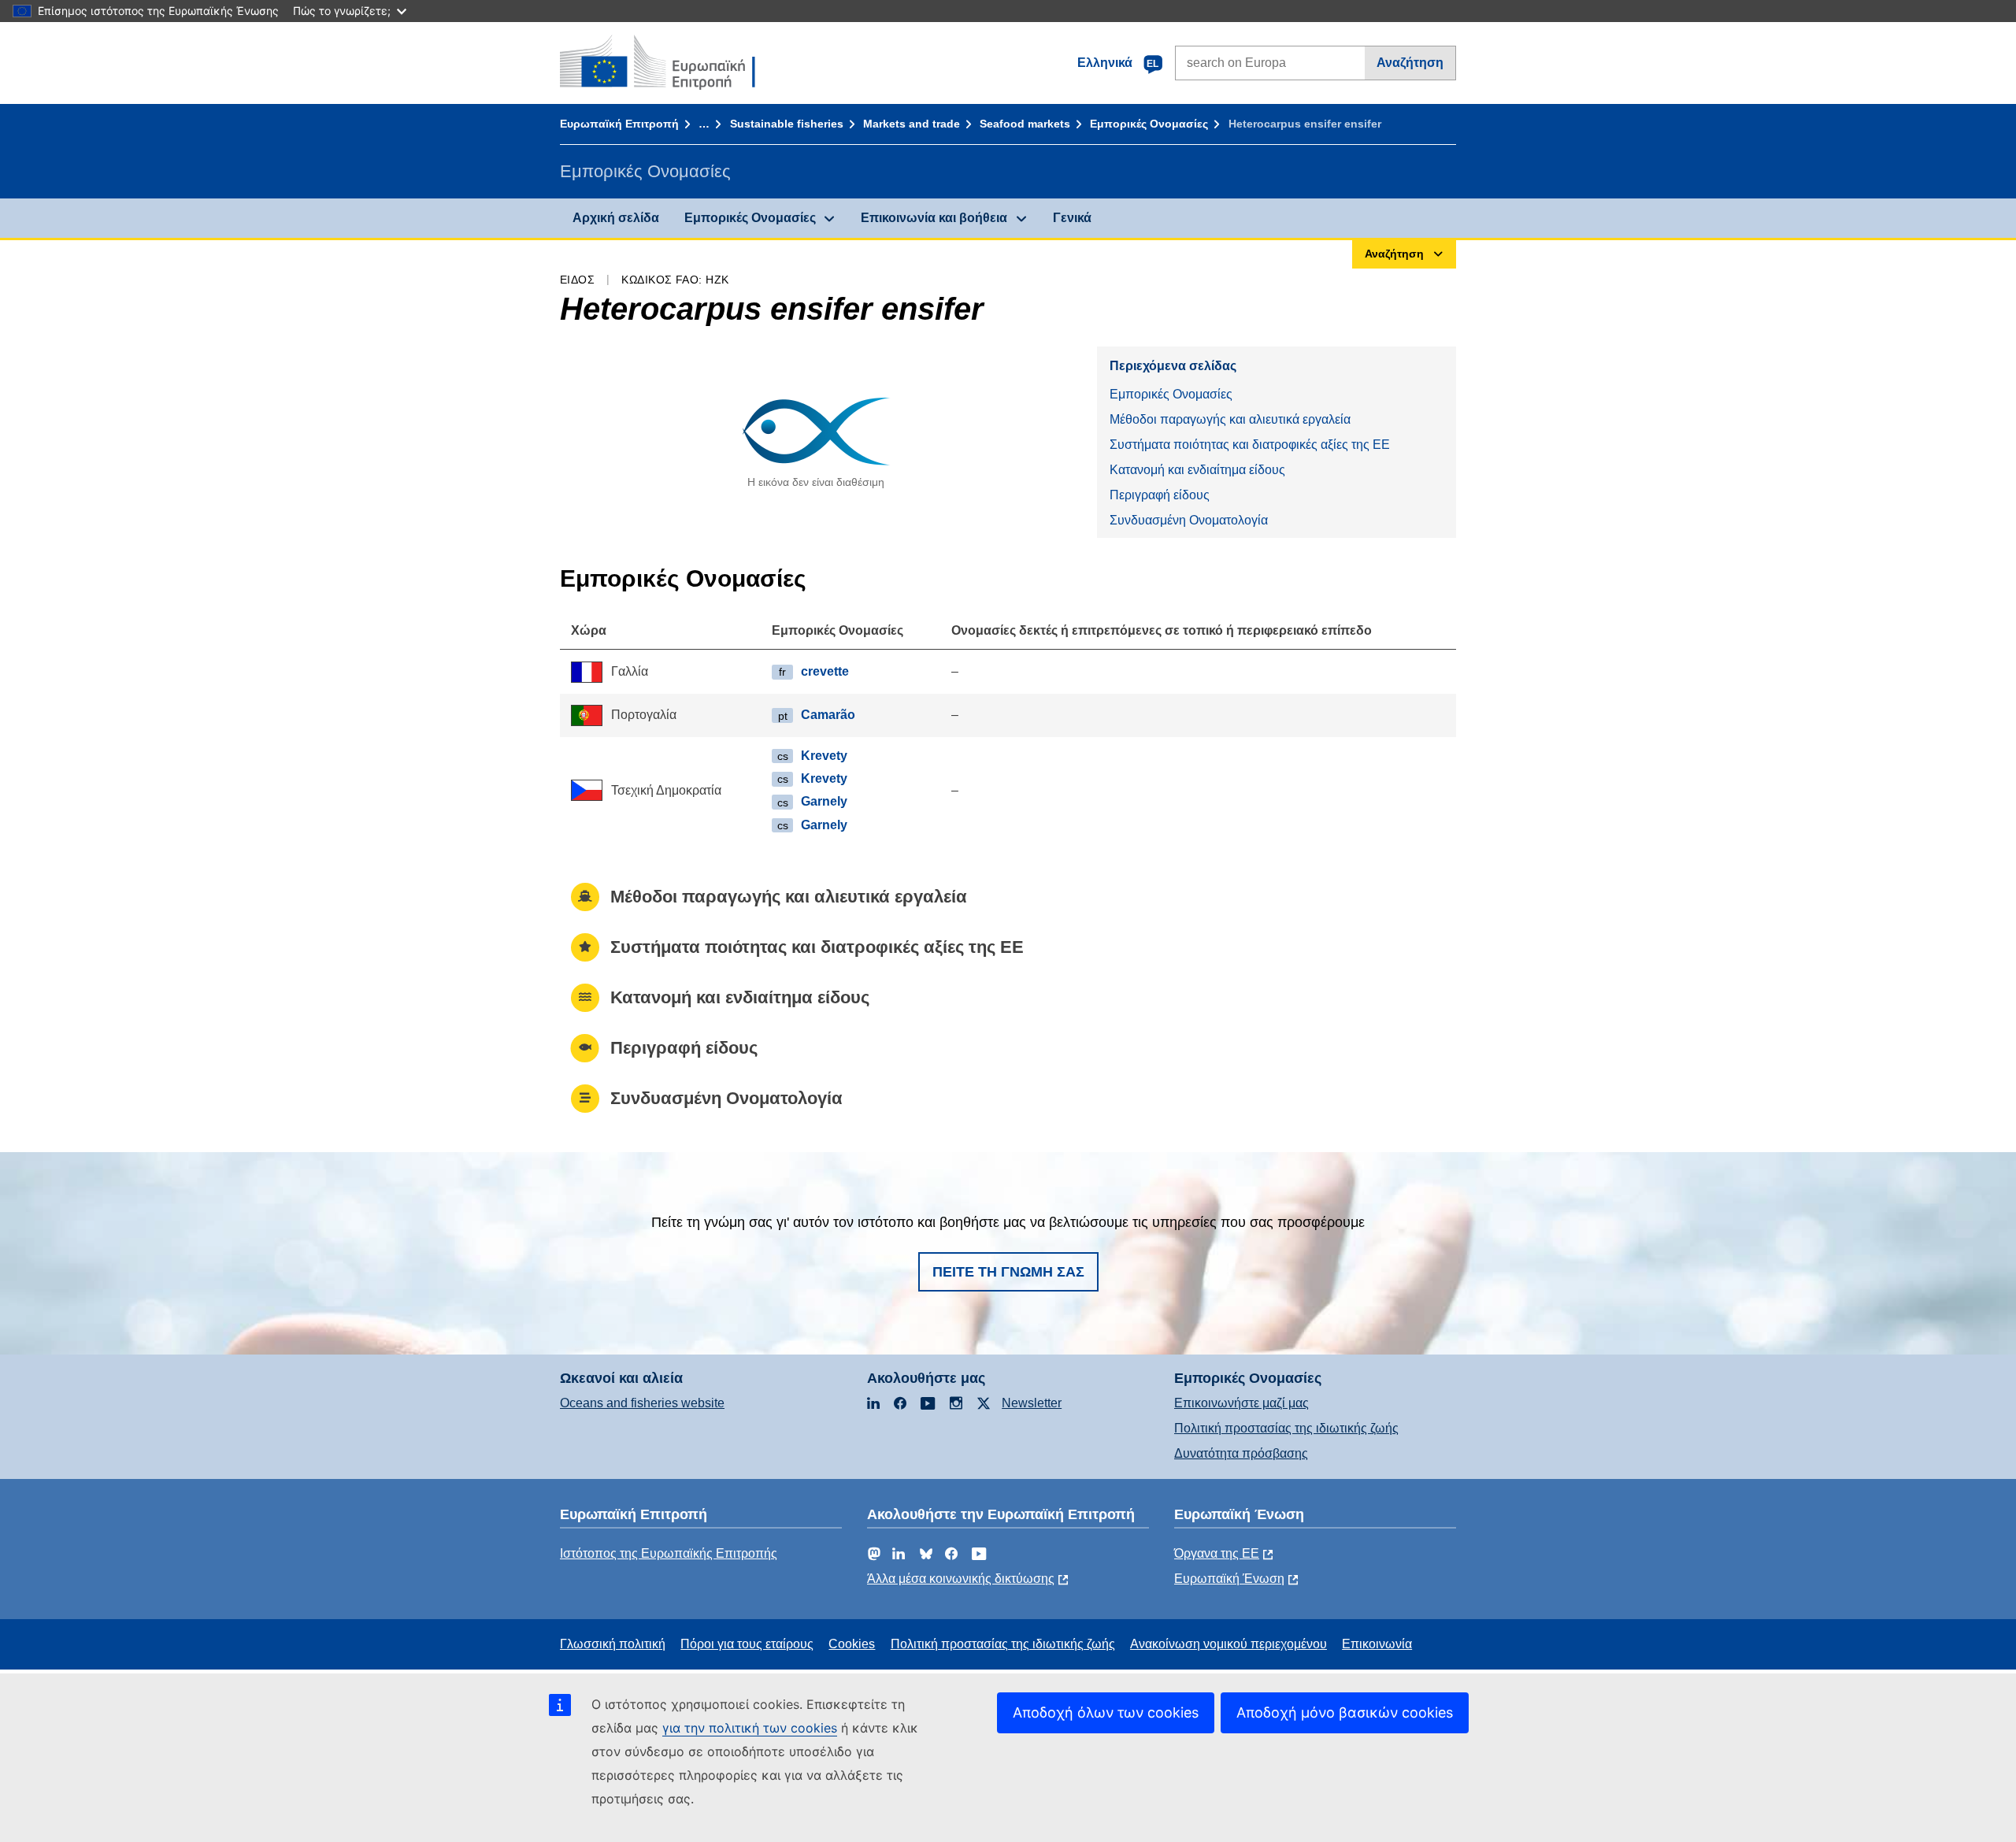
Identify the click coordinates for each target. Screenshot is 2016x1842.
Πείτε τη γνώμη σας (1008, 1272)
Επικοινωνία (1377, 1644)
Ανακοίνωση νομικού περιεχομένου (1228, 1644)
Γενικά (1072, 218)
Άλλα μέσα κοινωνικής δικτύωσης (961, 1579)
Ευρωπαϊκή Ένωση (1229, 1579)
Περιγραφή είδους (1160, 495)
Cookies (852, 1644)
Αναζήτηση (1410, 63)
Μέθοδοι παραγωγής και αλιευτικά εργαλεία (1230, 419)
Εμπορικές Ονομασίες (1149, 124)
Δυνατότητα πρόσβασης (1241, 1453)
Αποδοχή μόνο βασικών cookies (1345, 1712)
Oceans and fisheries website (642, 1403)
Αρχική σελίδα (616, 218)
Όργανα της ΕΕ (1217, 1553)
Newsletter (1032, 1403)
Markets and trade (912, 124)
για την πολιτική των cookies (750, 1728)
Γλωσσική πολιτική (613, 1644)
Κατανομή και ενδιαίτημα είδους (1197, 470)
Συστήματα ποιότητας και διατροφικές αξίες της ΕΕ (1250, 445)
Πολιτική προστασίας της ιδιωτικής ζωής (1286, 1428)
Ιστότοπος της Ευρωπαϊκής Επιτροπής (669, 1553)
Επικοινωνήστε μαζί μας (1241, 1403)
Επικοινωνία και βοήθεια (934, 218)
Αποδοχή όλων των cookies (1106, 1712)
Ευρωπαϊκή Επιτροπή (619, 124)
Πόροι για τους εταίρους (747, 1644)
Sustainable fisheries (787, 124)
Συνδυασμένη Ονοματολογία (1189, 520)
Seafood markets (1025, 124)
